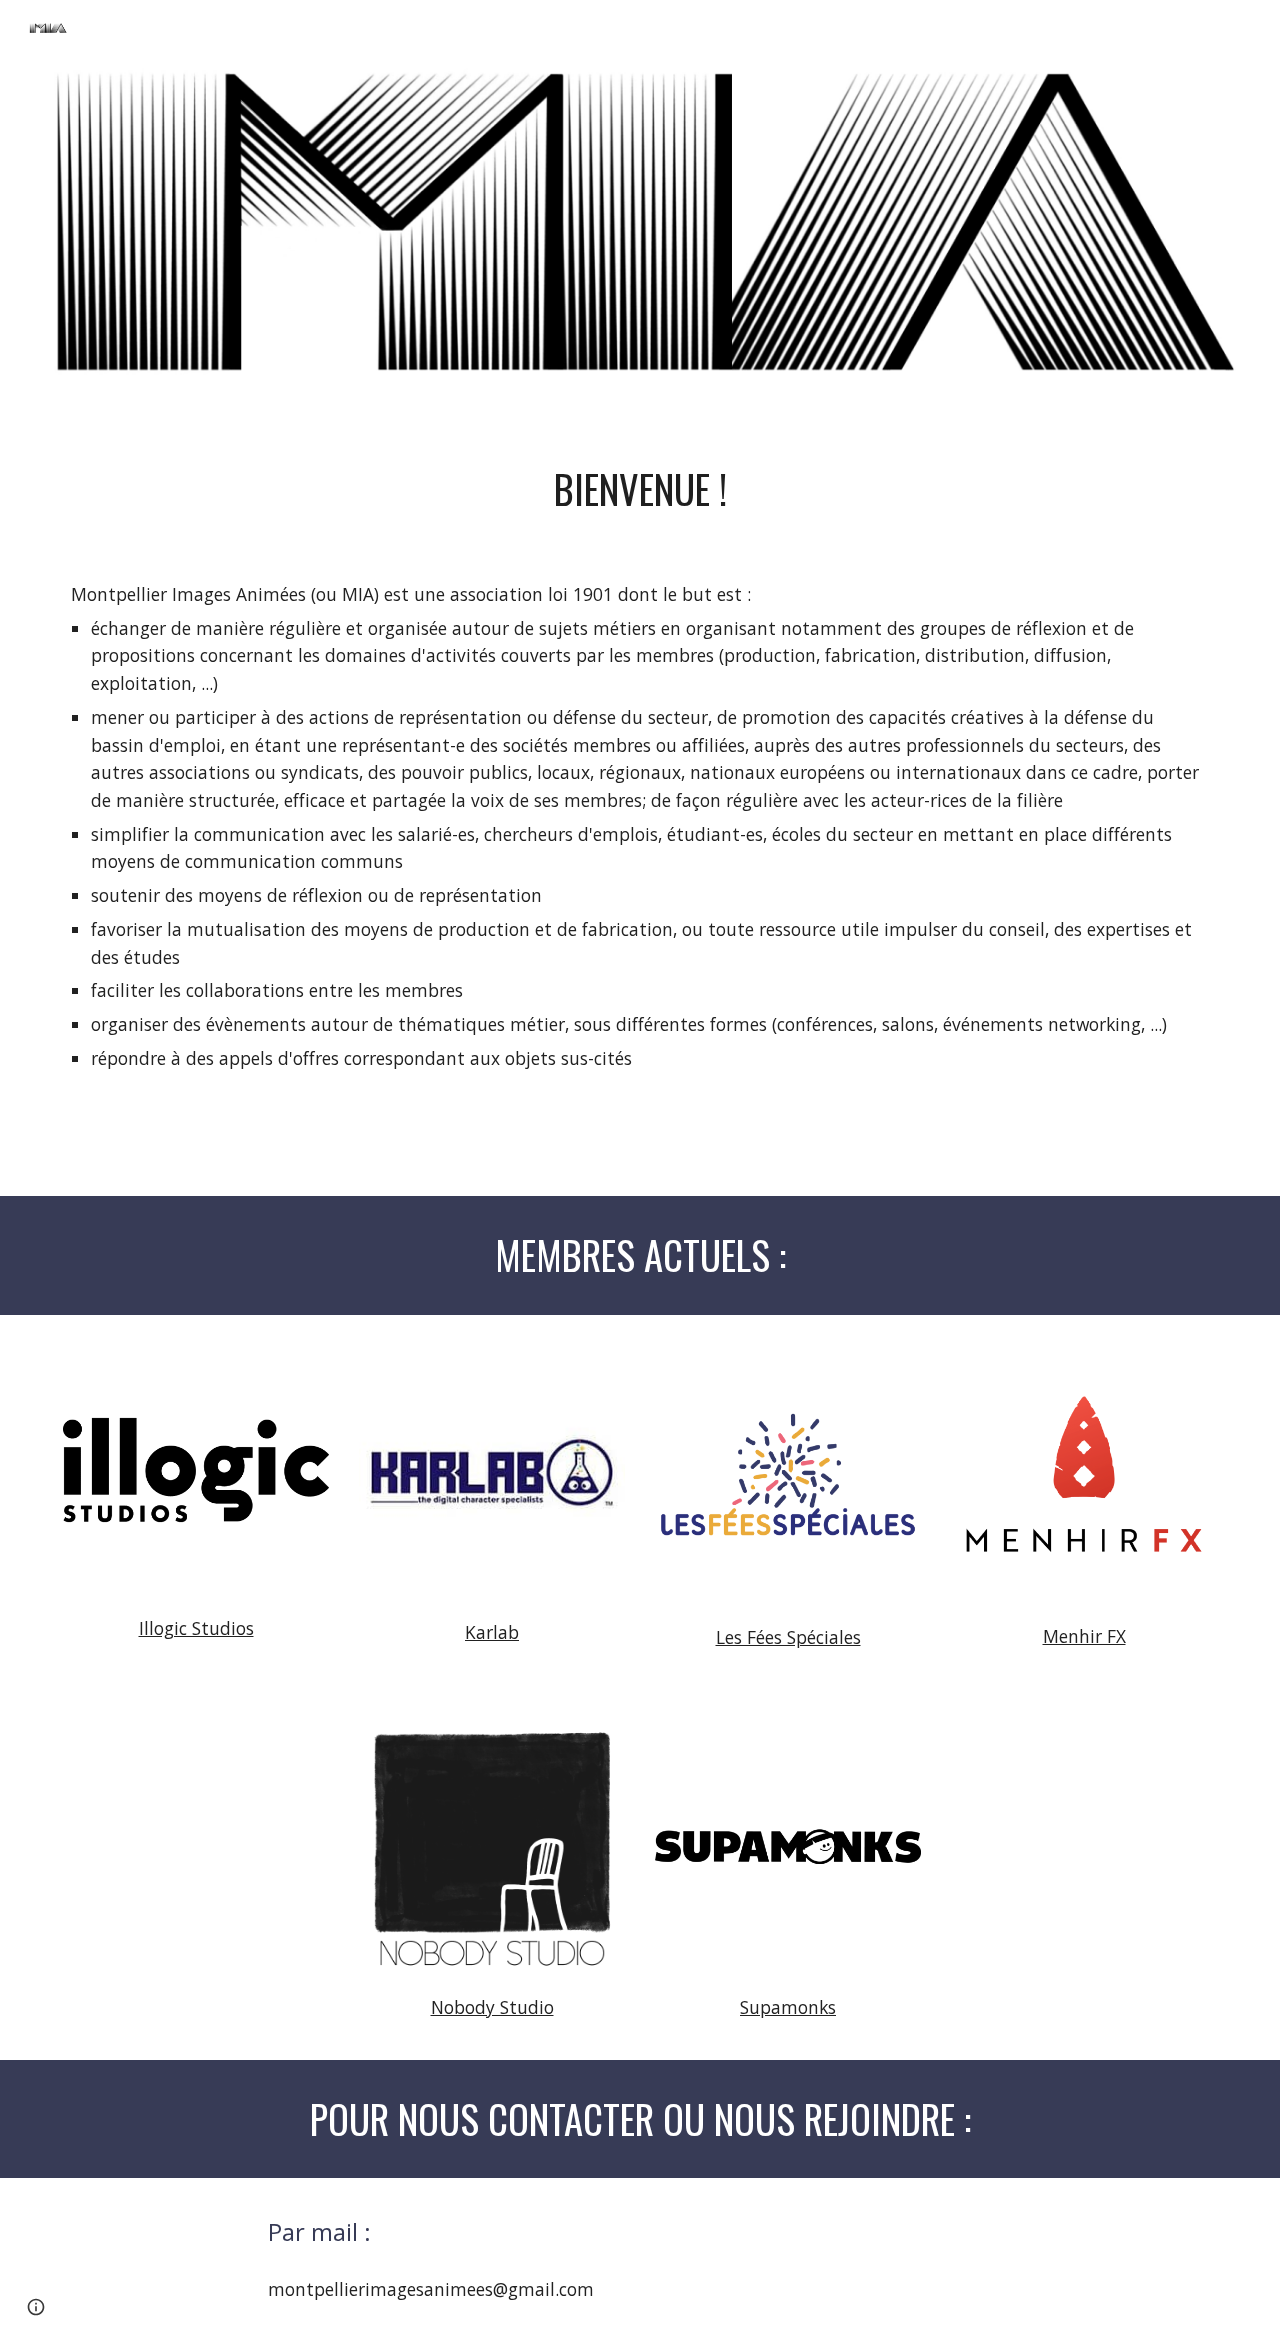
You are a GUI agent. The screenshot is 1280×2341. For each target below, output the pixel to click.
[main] (640, 489)
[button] (36, 2307)
